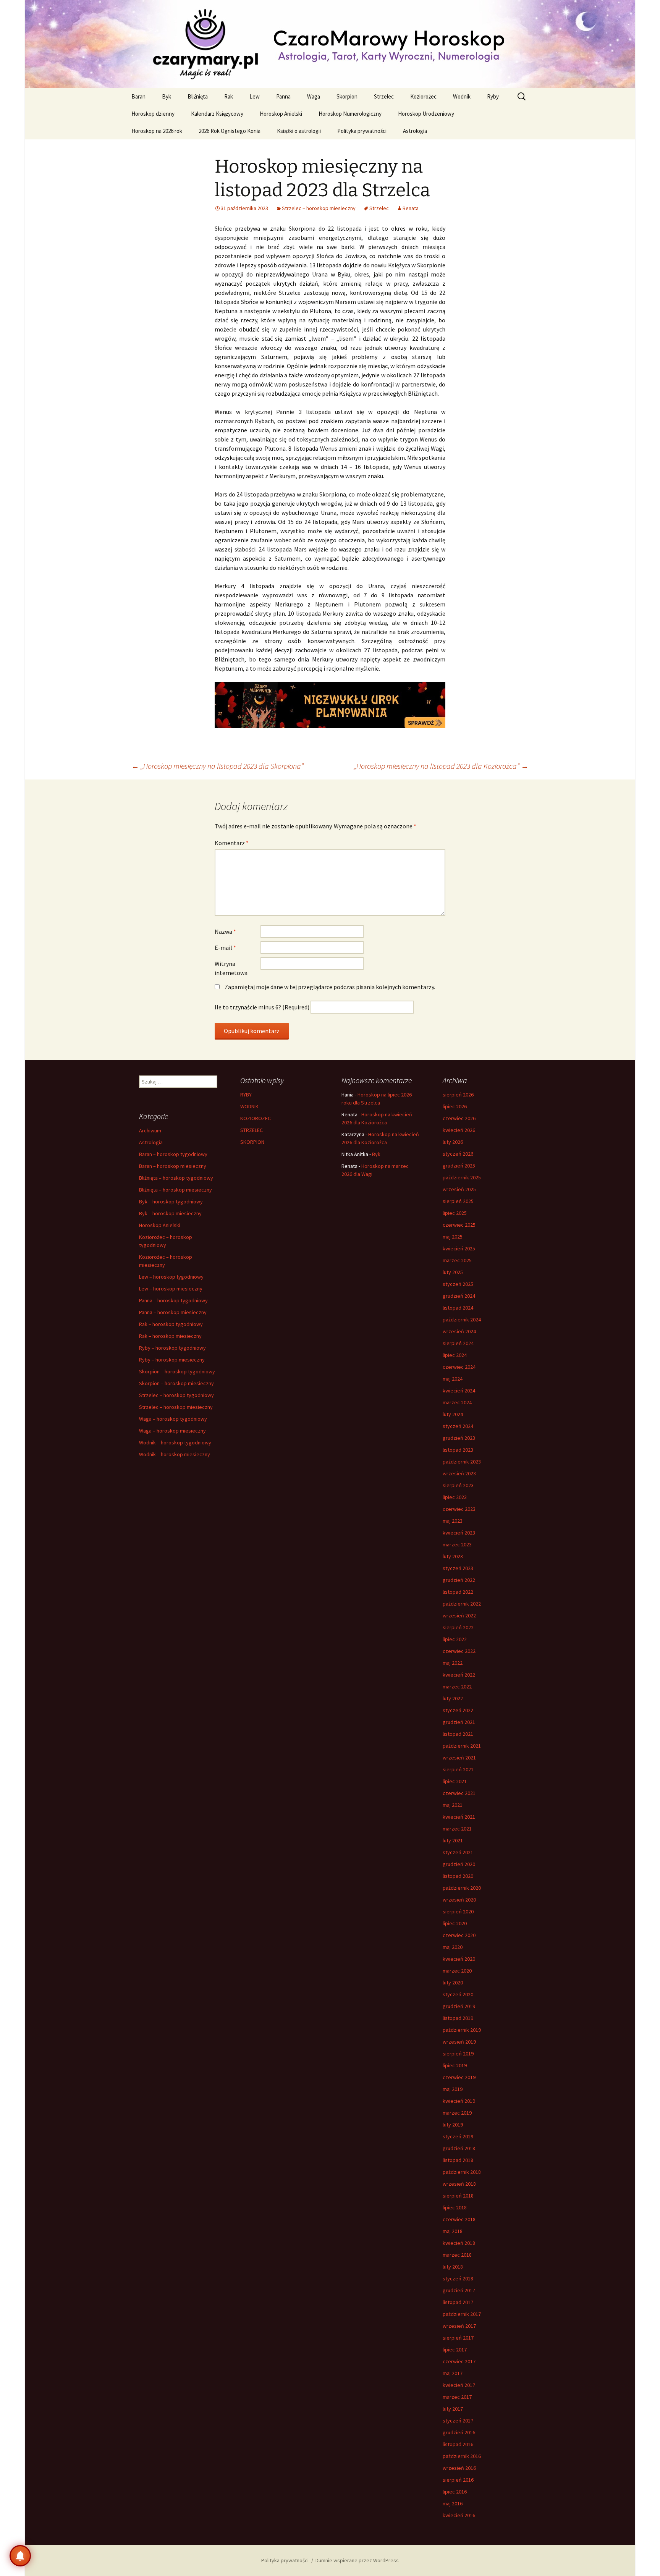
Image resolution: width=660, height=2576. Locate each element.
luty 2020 (453, 1983)
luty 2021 (453, 1840)
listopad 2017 (458, 2302)
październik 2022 (462, 1604)
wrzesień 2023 (459, 1473)
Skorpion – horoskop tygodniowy (177, 1371)
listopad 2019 (458, 2018)
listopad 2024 (458, 1308)
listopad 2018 (458, 2160)
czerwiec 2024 (459, 1367)
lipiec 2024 (455, 1355)
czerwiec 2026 (459, 1118)
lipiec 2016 (455, 2492)
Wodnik (462, 96)
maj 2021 (453, 1805)
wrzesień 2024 (459, 1331)
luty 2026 (453, 1142)
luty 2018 (453, 2267)
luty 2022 (453, 1698)
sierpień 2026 (458, 1095)
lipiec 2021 (455, 1781)
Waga (314, 96)
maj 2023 (453, 1521)
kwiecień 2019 (459, 2101)
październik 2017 (462, 2314)
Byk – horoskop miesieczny (170, 1213)
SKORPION (252, 1142)
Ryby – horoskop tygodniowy (172, 1348)
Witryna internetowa (231, 968)
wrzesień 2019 (459, 2042)
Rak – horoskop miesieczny (170, 1336)
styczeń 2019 (458, 2136)
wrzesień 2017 (459, 2326)
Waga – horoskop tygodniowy (173, 1419)
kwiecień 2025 (459, 1248)
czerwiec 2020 (459, 1935)
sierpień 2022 (458, 1627)
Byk (167, 96)
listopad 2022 (458, 1592)
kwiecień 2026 (459, 1130)
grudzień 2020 (459, 1864)
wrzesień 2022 (459, 1615)
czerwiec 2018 (459, 2219)
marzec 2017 (457, 2397)
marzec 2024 (457, 1402)
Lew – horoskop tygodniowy (171, 1277)
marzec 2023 (457, 1544)
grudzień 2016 (459, 2432)
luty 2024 (453, 1414)
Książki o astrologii (299, 131)
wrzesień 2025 (459, 1189)
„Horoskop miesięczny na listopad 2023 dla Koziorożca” (441, 766)
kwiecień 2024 (459, 1391)
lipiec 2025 (455, 1213)
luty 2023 (453, 1556)
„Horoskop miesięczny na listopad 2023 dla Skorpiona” (218, 766)
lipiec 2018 (455, 2207)
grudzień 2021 (459, 1722)
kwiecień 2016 (459, 2515)
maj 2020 (453, 1947)
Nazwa (225, 931)
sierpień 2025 (458, 1201)
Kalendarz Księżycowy (217, 114)
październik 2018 (462, 2172)
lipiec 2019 (455, 2065)
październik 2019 (462, 2030)
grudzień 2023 (459, 1438)
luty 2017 (453, 2409)
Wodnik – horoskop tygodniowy (175, 1442)
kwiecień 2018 (459, 2243)
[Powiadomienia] (20, 2556)
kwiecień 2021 (459, 1817)
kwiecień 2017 (459, 2385)
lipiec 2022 (455, 1639)
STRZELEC (252, 1130)
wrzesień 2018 (459, 2184)
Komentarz (232, 843)
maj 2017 (453, 2373)
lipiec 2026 (455, 1106)
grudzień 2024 (459, 1296)
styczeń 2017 (458, 2421)
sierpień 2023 (458, 1485)
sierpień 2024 (458, 1343)
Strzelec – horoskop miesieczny (319, 208)
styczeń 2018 (458, 2278)
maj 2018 (453, 2231)
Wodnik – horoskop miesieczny (175, 1454)
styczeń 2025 (458, 1284)
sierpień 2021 (458, 1769)
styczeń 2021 (458, 1852)
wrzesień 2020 (459, 1900)
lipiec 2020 (455, 1923)
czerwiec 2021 (459, 1793)
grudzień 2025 (459, 1166)
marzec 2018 (457, 2255)
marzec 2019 (457, 2113)
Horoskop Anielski (281, 114)
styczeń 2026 (458, 1154)
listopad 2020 (458, 1876)
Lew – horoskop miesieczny (171, 1289)
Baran (138, 96)
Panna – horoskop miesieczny (173, 1312)
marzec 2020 (457, 1971)
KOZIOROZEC (256, 1118)
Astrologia (415, 131)
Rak (229, 96)
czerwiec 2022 (459, 1651)
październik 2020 (462, 1888)
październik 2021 (462, 1746)
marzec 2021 (457, 1829)
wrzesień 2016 (459, 2468)
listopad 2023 (458, 1450)
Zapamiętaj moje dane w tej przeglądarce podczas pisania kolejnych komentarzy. (330, 987)
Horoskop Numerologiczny (350, 114)
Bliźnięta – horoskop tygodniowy (176, 1178)
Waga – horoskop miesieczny (172, 1431)
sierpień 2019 (458, 2054)
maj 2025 (453, 1237)
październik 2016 (462, 2456)
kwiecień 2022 (459, 1675)
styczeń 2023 (458, 1568)
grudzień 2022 (459, 1580)
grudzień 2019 (459, 2006)
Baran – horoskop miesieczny (173, 1166)
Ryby (493, 96)
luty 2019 (453, 2125)
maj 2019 (453, 2089)
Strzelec (384, 96)
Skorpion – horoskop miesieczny (176, 1383)
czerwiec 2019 (459, 2077)
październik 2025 (462, 1177)
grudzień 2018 (459, 2148)
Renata (411, 208)
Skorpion (347, 96)
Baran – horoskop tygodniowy (173, 1154)
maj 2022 (453, 1663)
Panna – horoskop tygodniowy (173, 1300)
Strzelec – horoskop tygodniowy (176, 1395)
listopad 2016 (458, 2444)
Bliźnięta (198, 96)
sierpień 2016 (458, 2480)
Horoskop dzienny (153, 114)
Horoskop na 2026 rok (157, 131)
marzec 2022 (457, 1687)
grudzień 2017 (459, 2290)
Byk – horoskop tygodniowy (171, 1201)
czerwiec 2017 (459, 2361)
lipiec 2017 (455, 2350)
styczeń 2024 (458, 1426)
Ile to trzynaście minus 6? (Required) (262, 1007)
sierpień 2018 (458, 2196)
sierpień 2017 (458, 2338)
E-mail (225, 948)
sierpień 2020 (458, 1911)
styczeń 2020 (458, 1994)
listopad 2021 (458, 1734)
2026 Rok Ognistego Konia (230, 131)
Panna (283, 96)
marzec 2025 (457, 1260)
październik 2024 (462, 1320)
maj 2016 (453, 2503)
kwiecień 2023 (459, 1533)
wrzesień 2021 (459, 1758)
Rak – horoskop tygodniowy (171, 1324)
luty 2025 (453, 1272)
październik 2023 (462, 1462)
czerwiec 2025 (459, 1225)
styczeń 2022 (458, 1710)
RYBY (246, 1095)
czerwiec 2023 (459, 1509)
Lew (255, 96)
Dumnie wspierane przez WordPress (357, 2560)
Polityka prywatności (362, 131)
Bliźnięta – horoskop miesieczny (176, 1190)
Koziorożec (423, 96)
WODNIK (249, 1106)
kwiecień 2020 (459, 1959)
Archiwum (150, 1130)
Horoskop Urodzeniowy (426, 114)
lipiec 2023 (455, 1497)
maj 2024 (453, 1379)
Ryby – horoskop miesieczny (172, 1360)
